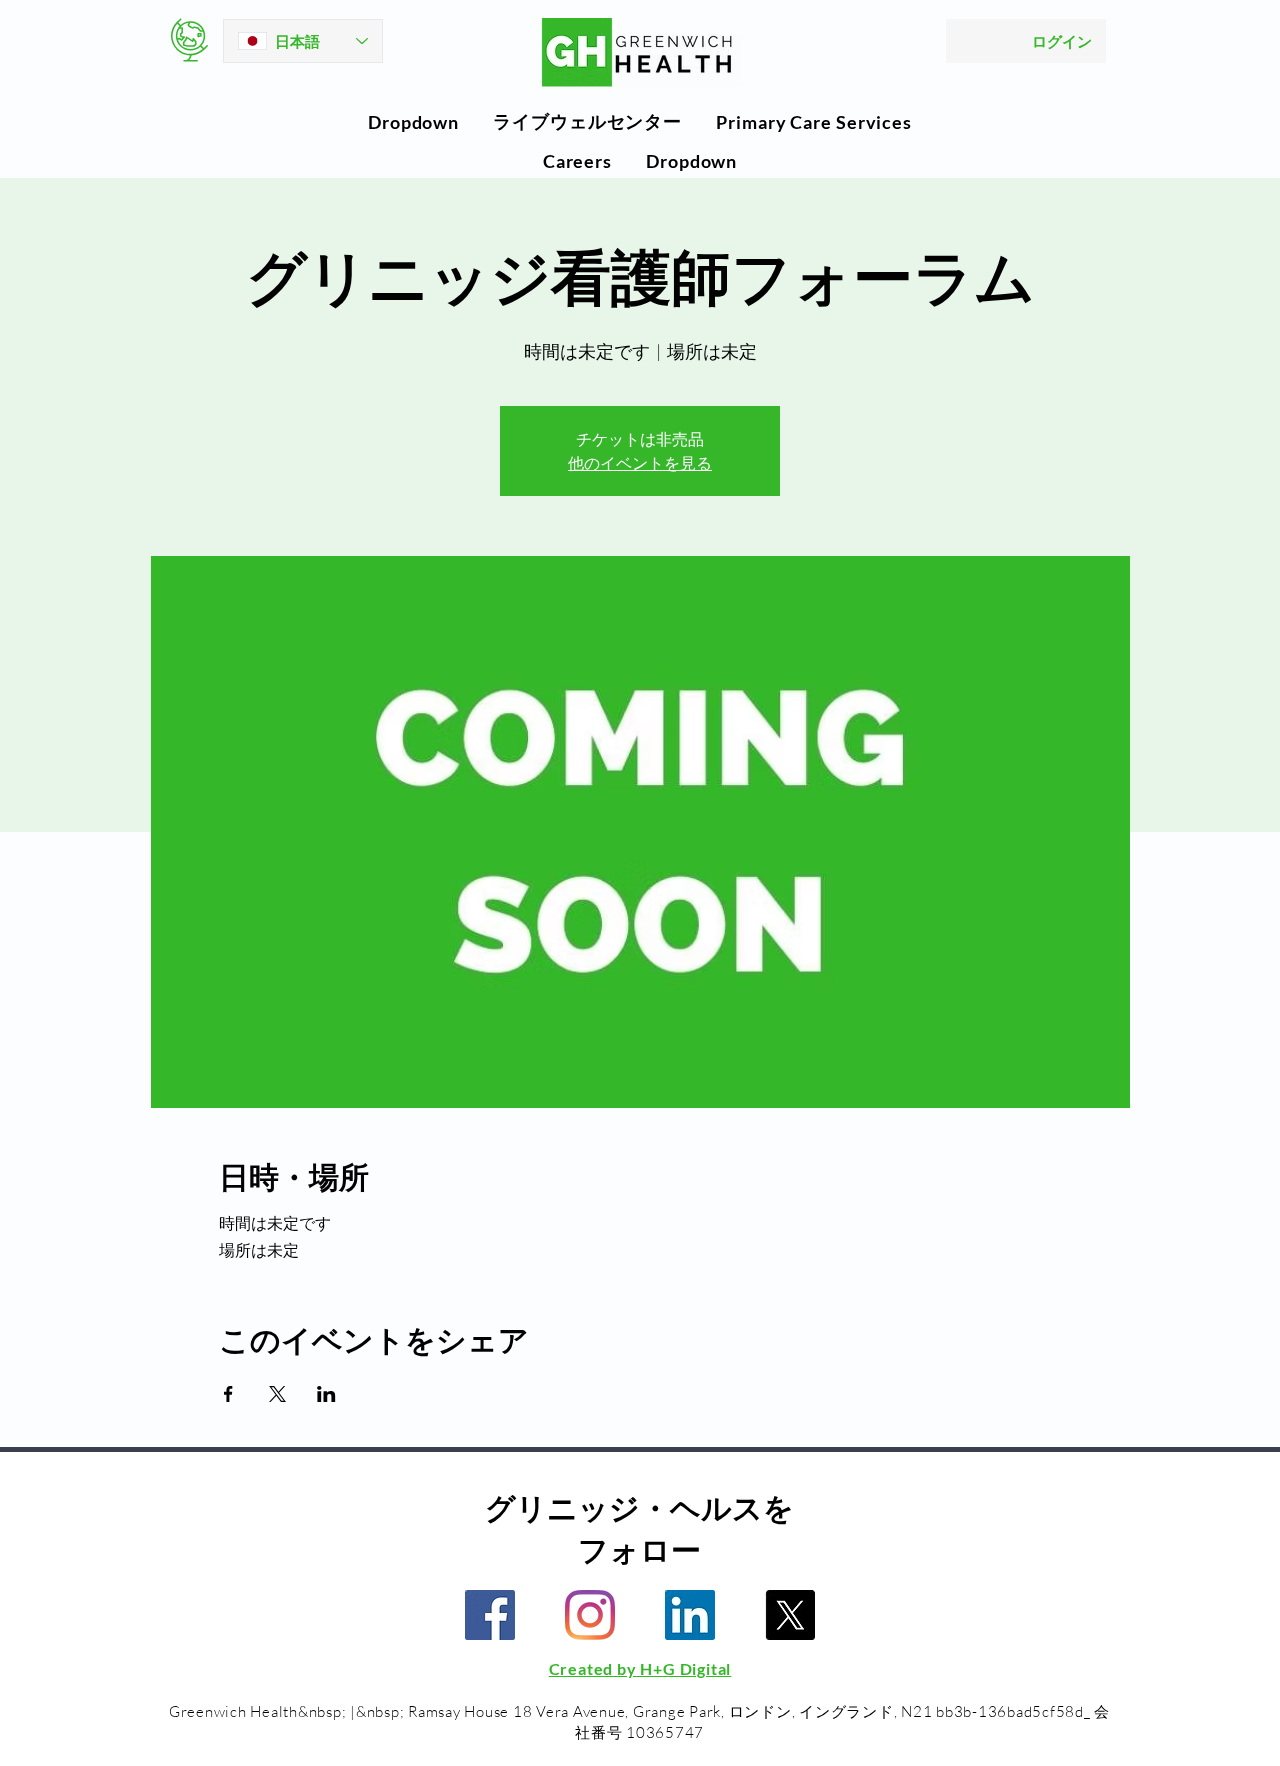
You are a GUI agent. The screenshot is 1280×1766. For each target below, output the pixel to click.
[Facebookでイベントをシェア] (228, 1394)
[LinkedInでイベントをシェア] (326, 1394)
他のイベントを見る (640, 463)
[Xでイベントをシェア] (277, 1394)
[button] (413, 122)
